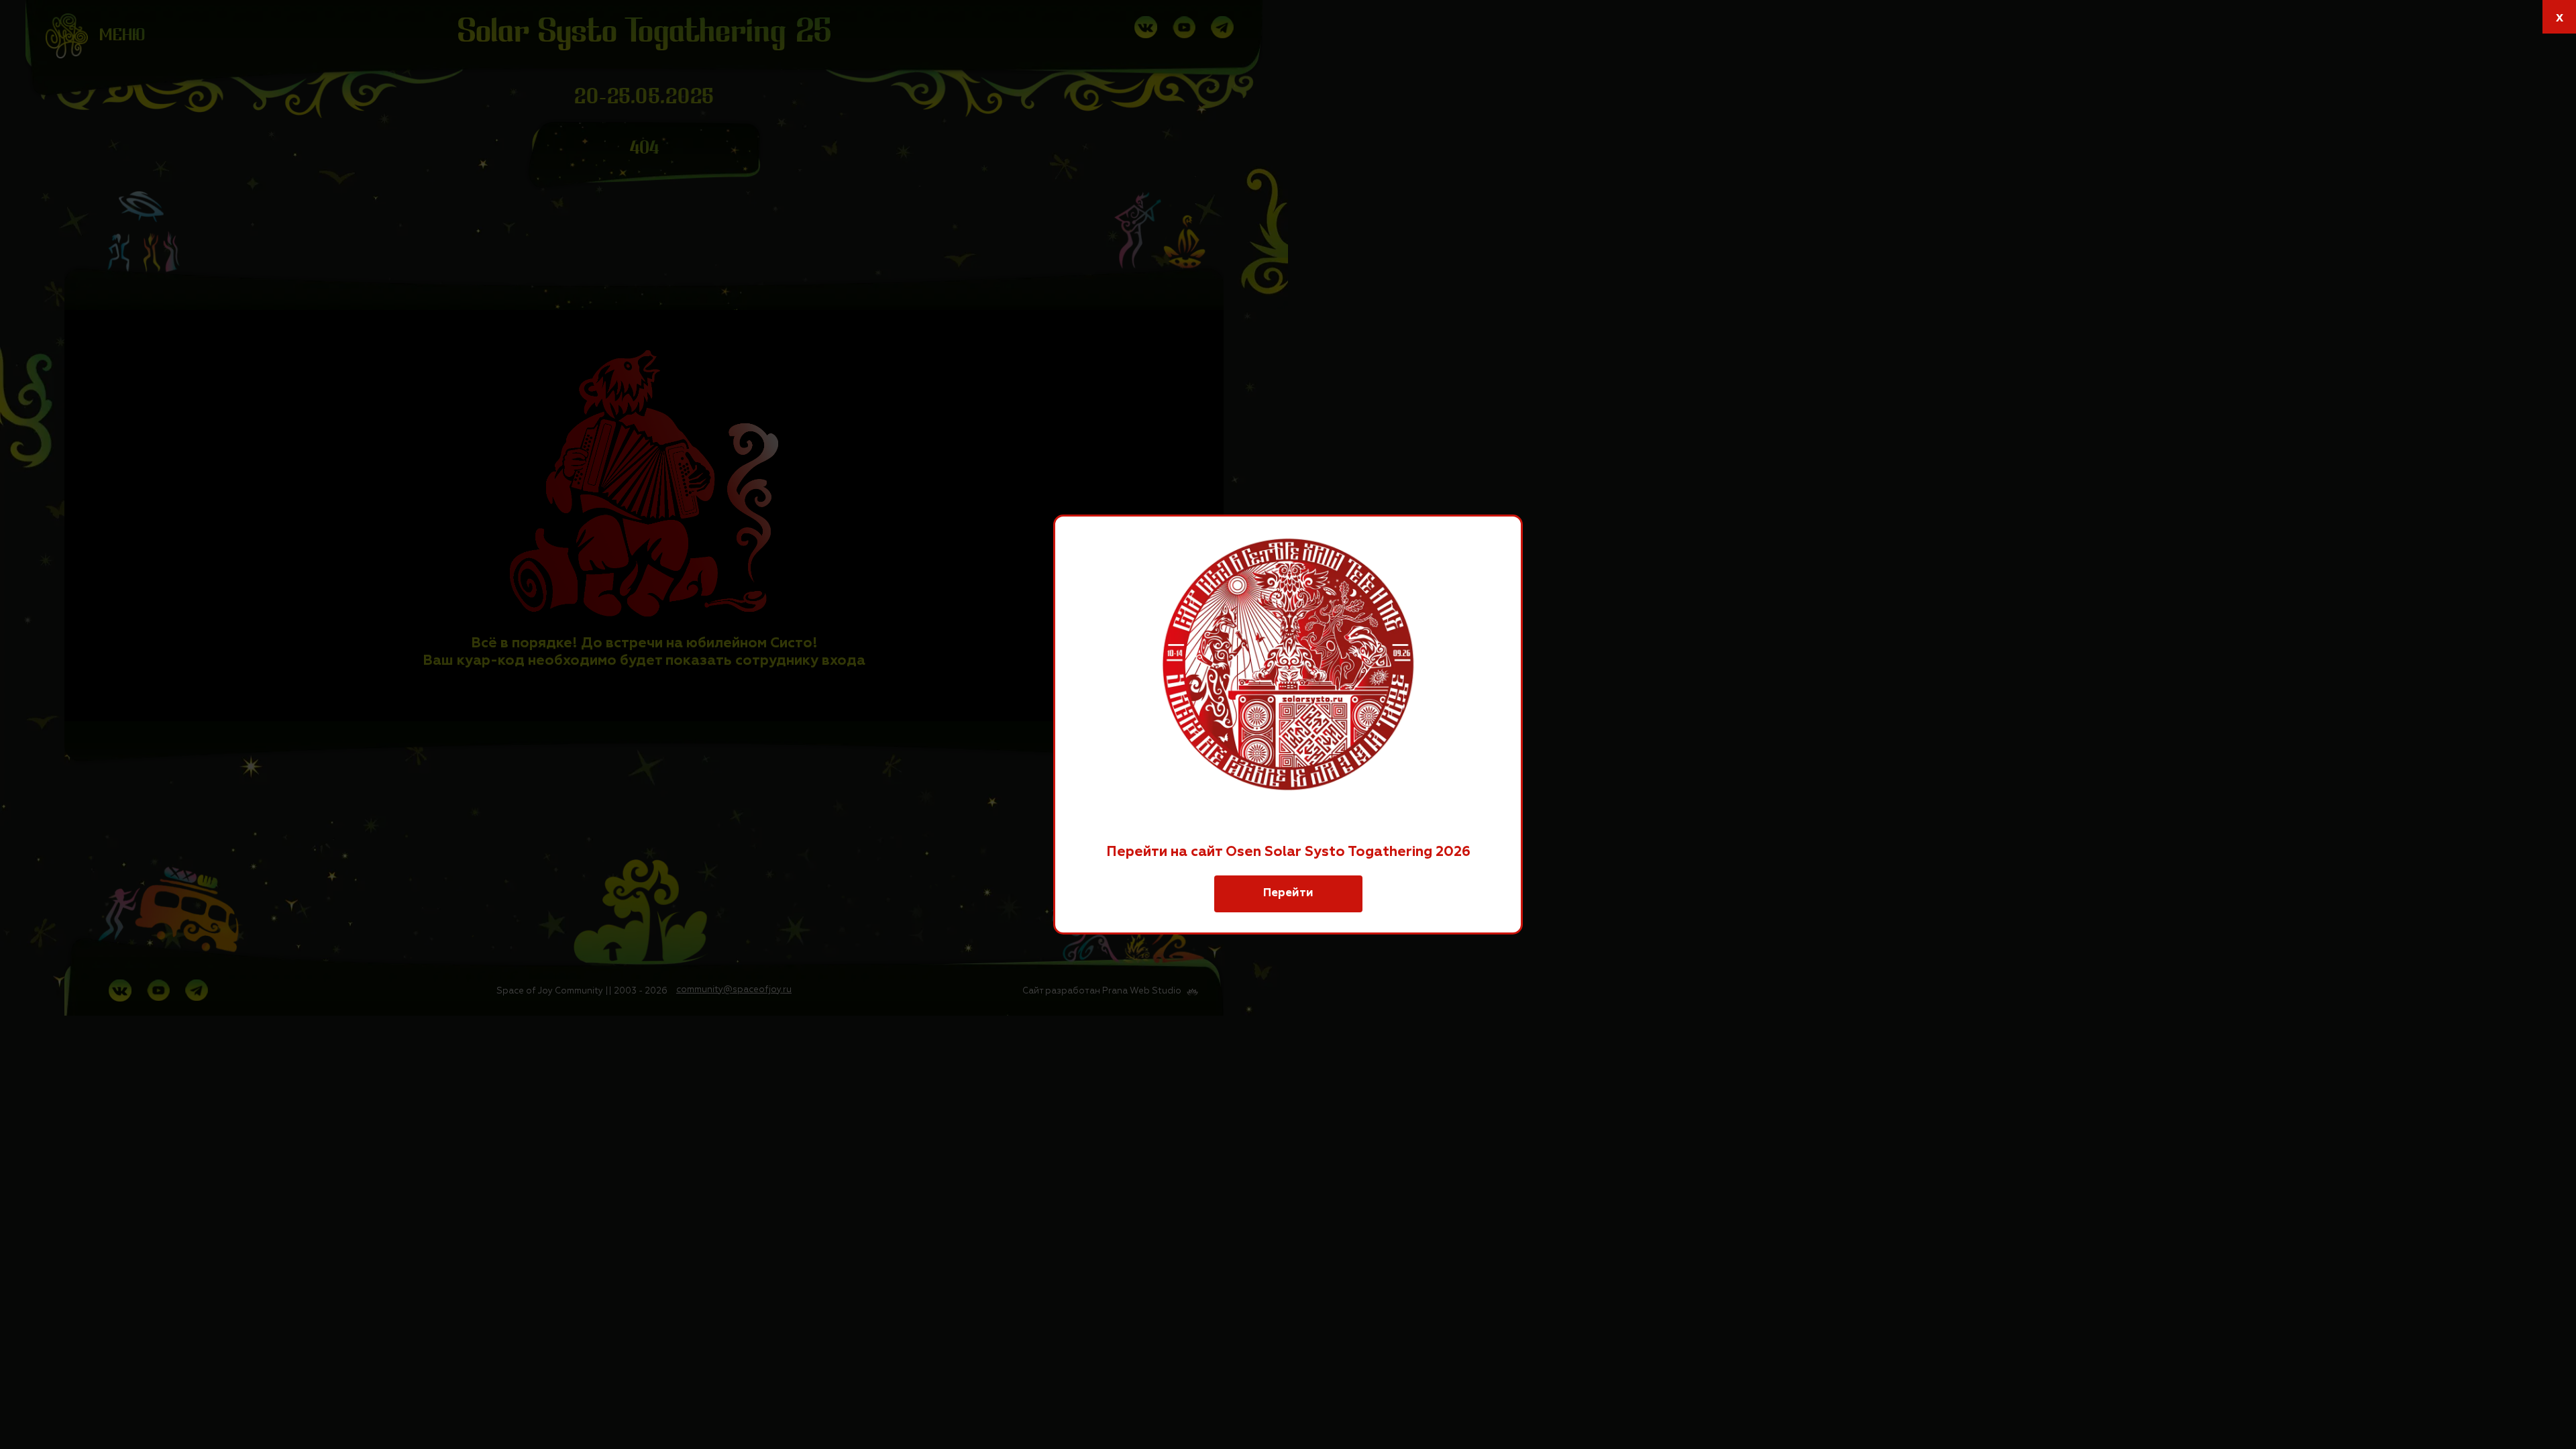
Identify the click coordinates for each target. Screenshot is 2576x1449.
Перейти (1288, 893)
